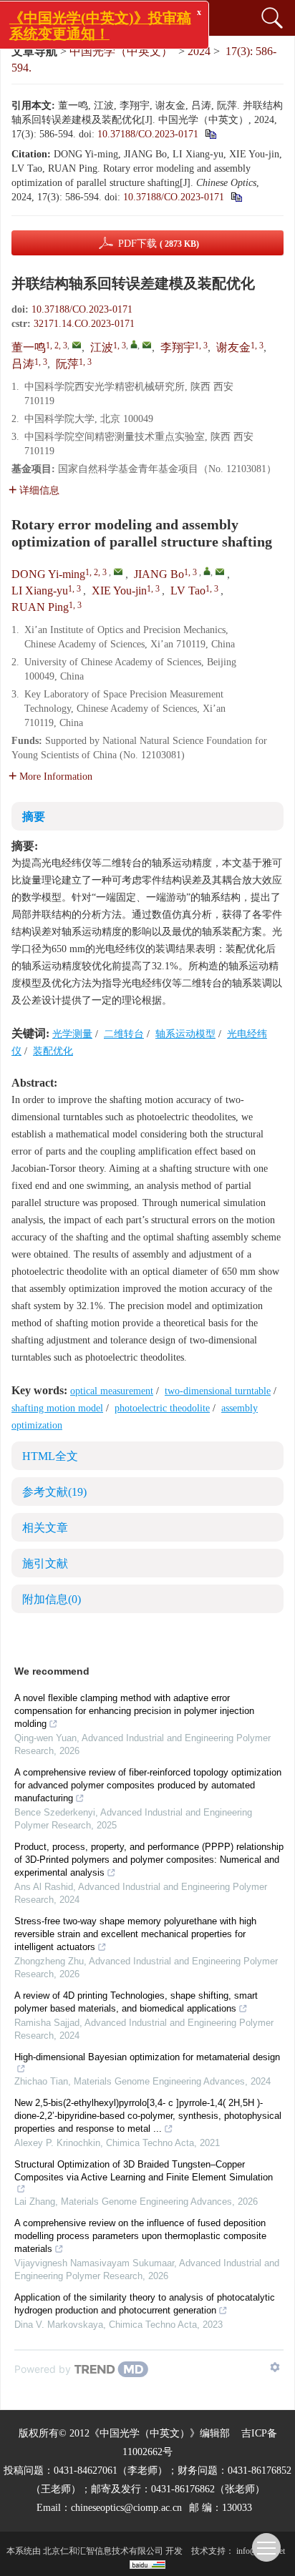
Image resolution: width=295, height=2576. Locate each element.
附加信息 (52, 1599)
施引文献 (45, 1563)
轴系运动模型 (185, 1034)
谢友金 (233, 347)
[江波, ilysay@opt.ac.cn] (134, 344)
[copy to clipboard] (236, 197)
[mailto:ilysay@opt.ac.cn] (147, 345)
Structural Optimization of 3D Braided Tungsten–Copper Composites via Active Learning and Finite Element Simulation (144, 2171)
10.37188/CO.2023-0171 (148, 134)
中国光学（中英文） (121, 51)
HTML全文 (50, 1456)
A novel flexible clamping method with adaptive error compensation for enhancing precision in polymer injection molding (134, 1711)
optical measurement (112, 1391)
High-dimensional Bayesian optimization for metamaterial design (147, 2057)
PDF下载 (159, 244)
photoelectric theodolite (162, 1408)
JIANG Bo (159, 574)
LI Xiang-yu (40, 591)
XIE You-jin (119, 591)
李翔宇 (178, 347)
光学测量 (72, 1034)
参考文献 (54, 1492)
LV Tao (188, 591)
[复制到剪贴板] (210, 134)
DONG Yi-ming (48, 574)
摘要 (34, 817)
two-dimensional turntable (218, 1391)
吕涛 (23, 364)
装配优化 (53, 1051)
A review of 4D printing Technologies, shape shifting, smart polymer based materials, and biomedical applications (136, 2002)
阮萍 (67, 364)
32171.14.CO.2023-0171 (84, 324)
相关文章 (45, 1528)
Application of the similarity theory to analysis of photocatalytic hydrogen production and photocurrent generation (145, 2304)
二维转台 (124, 1034)
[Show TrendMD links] (275, 2367)
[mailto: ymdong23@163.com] (118, 572)
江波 (102, 347)
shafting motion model (57, 1408)
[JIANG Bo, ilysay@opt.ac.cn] (207, 571)
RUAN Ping (40, 607)
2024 (199, 51)
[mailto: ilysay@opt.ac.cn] (220, 572)
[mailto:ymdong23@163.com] (77, 345)
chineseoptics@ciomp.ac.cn (126, 2508)
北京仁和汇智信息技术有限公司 (103, 2551)
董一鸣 (29, 347)
